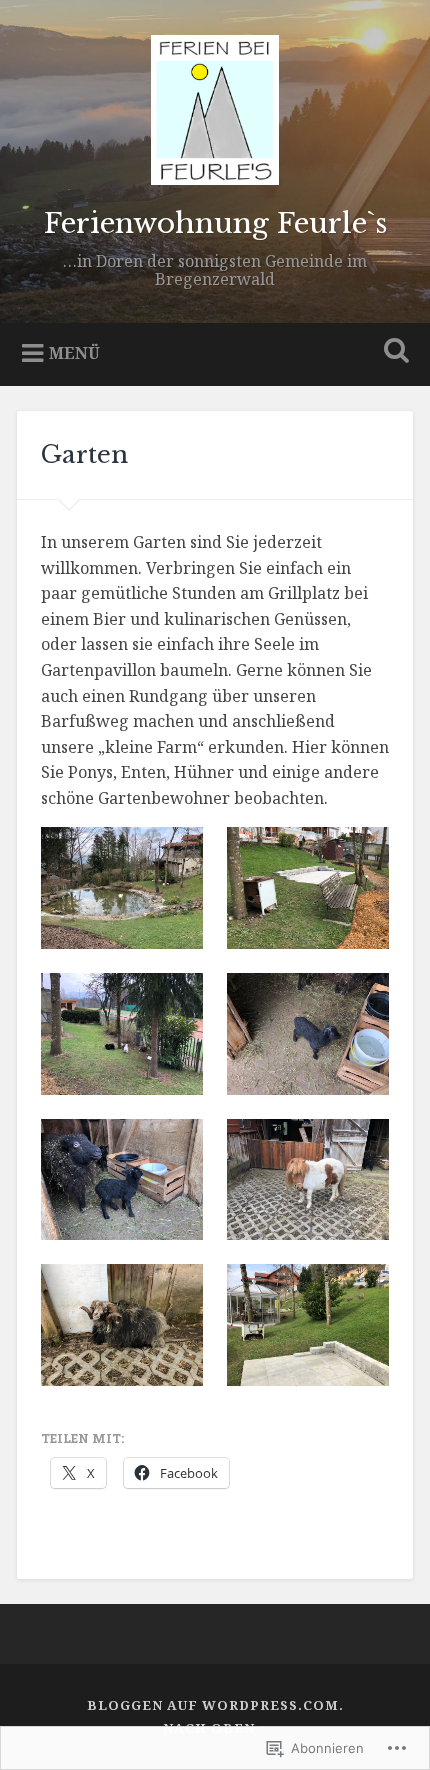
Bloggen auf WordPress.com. (215, 1705)
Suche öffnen (393, 352)
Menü (74, 353)
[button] (122, 888)
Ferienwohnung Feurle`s (215, 223)
